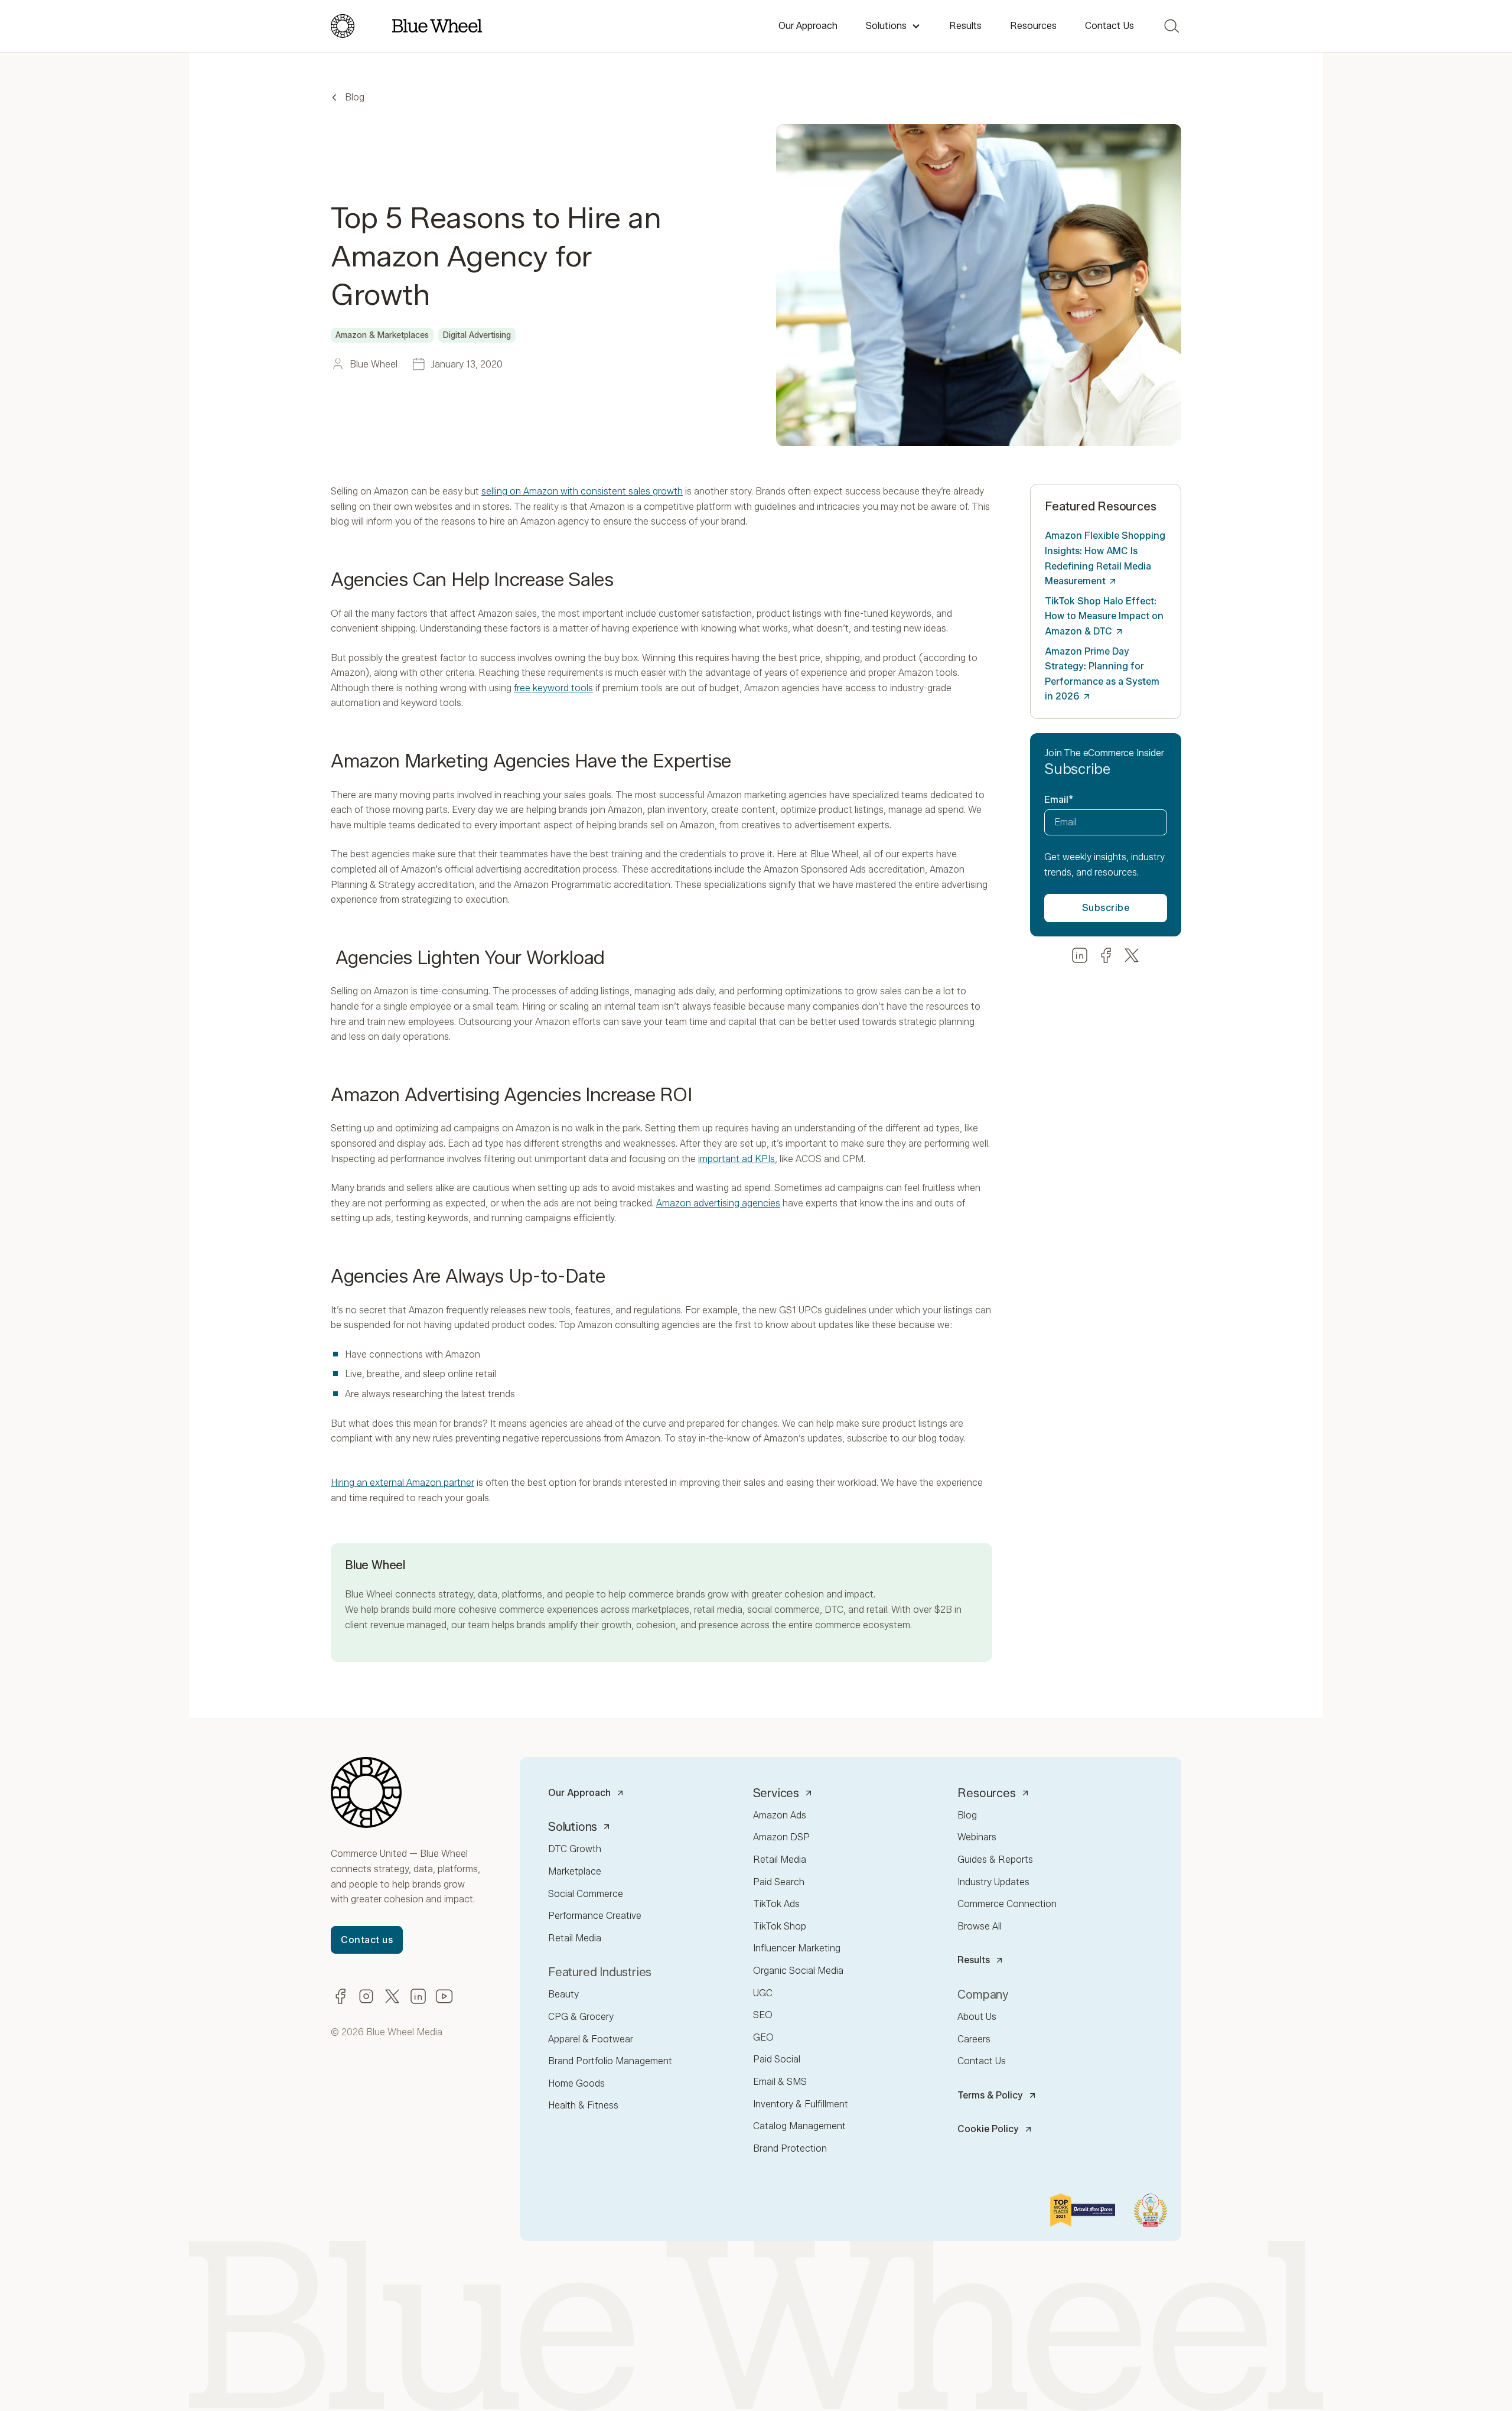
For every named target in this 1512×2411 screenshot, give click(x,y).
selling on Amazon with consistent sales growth (582, 491)
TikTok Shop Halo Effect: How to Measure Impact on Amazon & (1104, 616)
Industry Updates (993, 1882)
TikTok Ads (776, 1904)
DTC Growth (575, 1849)
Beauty (563, 1994)
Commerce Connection (1007, 1904)
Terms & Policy (990, 2095)
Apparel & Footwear (591, 2039)
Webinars (977, 1837)
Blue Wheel (369, 1594)
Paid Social (777, 2059)
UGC (763, 1993)
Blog (355, 97)
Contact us (367, 1940)
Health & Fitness (583, 2105)
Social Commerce (586, 1894)
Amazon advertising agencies (718, 1203)
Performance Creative (595, 1916)
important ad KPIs (737, 1159)
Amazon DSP (781, 1837)
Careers (974, 2039)
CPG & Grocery (581, 2017)
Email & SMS (780, 2082)
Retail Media (575, 1938)
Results (965, 26)
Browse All (980, 1926)
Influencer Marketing (797, 1948)
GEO (763, 2037)
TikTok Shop (780, 1926)
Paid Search (779, 1882)
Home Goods (576, 2083)
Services (776, 1793)
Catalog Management (799, 2126)
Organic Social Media (798, 1971)
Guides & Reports (995, 1860)
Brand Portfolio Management (610, 2061)
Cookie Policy (988, 2129)
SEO (763, 2015)
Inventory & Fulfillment (801, 2104)
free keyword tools (553, 688)
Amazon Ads (780, 1815)
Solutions (886, 26)
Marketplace (575, 1871)
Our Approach (808, 26)
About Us (977, 2017)
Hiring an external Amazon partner (403, 1483)
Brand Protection (790, 2148)
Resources (1033, 26)
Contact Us (1109, 26)
